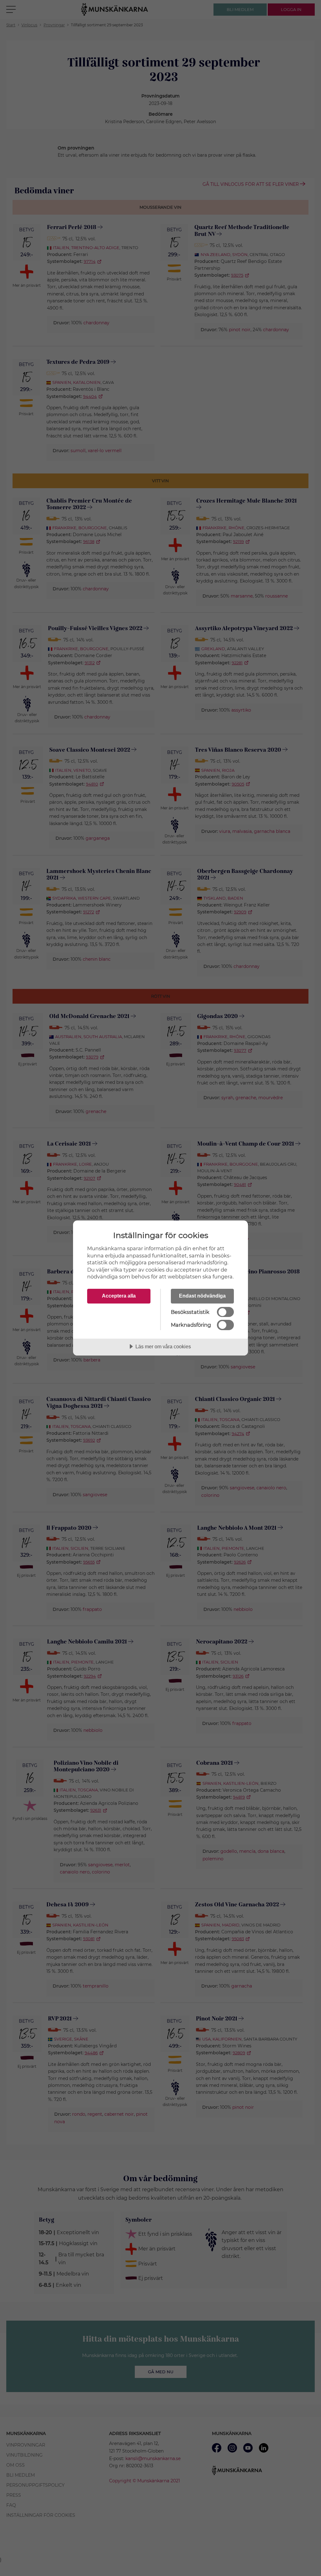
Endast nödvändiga (202, 1296)
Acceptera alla (119, 1296)
